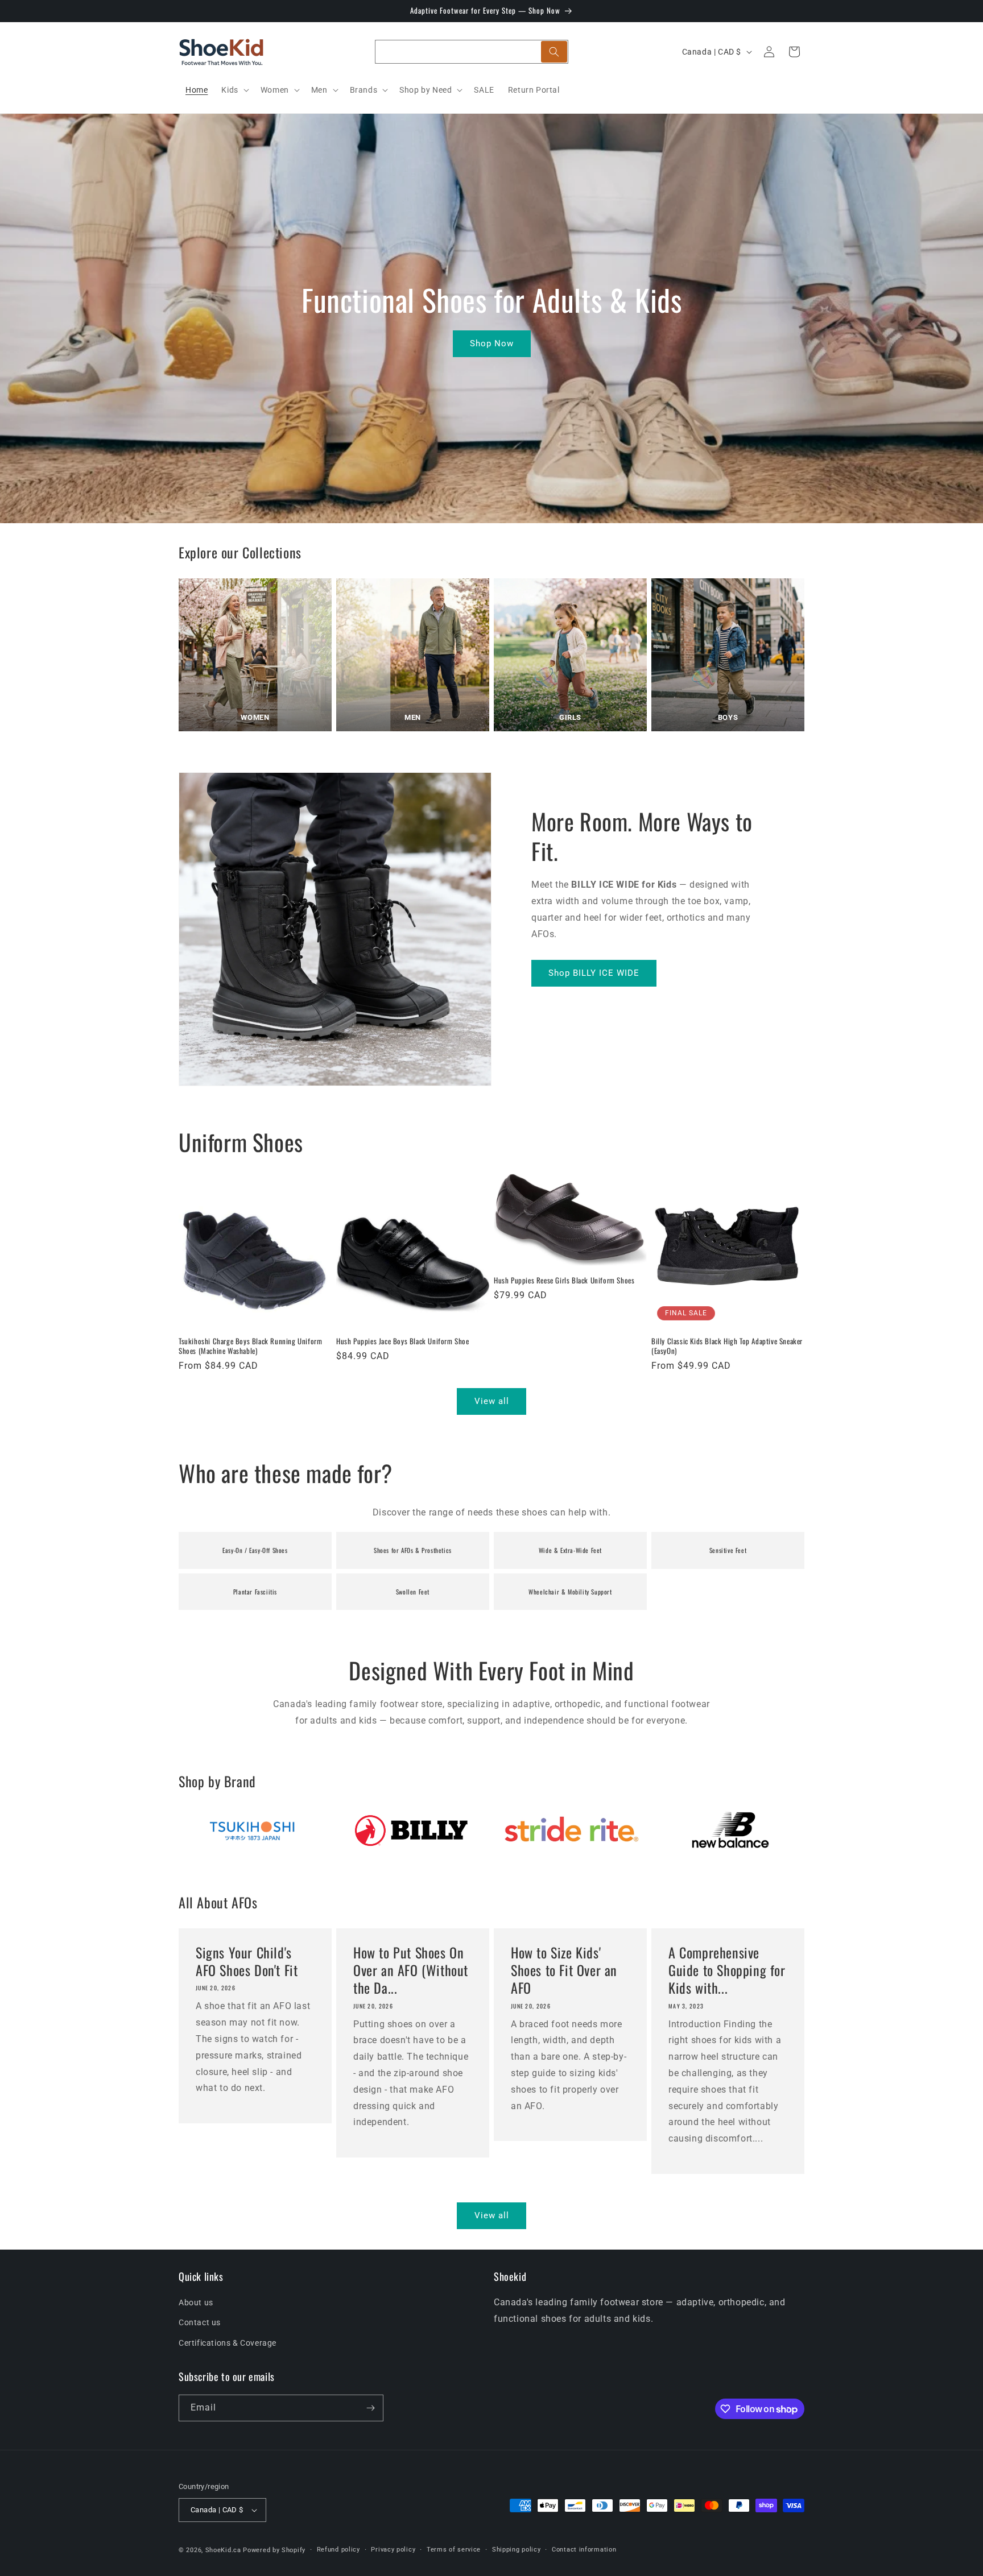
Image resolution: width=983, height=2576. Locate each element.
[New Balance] (730, 1830)
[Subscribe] (370, 2408)
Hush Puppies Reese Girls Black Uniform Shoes (564, 1280)
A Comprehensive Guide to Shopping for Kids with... (727, 1970)
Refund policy (338, 2550)
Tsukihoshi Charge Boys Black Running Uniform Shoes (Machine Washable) (250, 1346)
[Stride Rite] (571, 1830)
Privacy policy (393, 2550)
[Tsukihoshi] (253, 1830)
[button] (234, 90)
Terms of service (454, 2550)
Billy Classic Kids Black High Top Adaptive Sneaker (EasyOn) (727, 1346)
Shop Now (492, 343)
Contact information (584, 2550)
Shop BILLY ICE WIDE (594, 973)
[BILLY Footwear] (412, 1830)
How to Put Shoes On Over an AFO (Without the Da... (411, 1970)
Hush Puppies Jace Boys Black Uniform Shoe (403, 1341)
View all (492, 1401)
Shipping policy (517, 2550)
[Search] (554, 52)
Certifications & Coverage (228, 2343)
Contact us (200, 2322)
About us (196, 2302)
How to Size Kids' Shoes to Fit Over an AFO (564, 1970)
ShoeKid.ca (223, 2550)
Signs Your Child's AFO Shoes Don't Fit (247, 1961)
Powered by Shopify (274, 2550)
